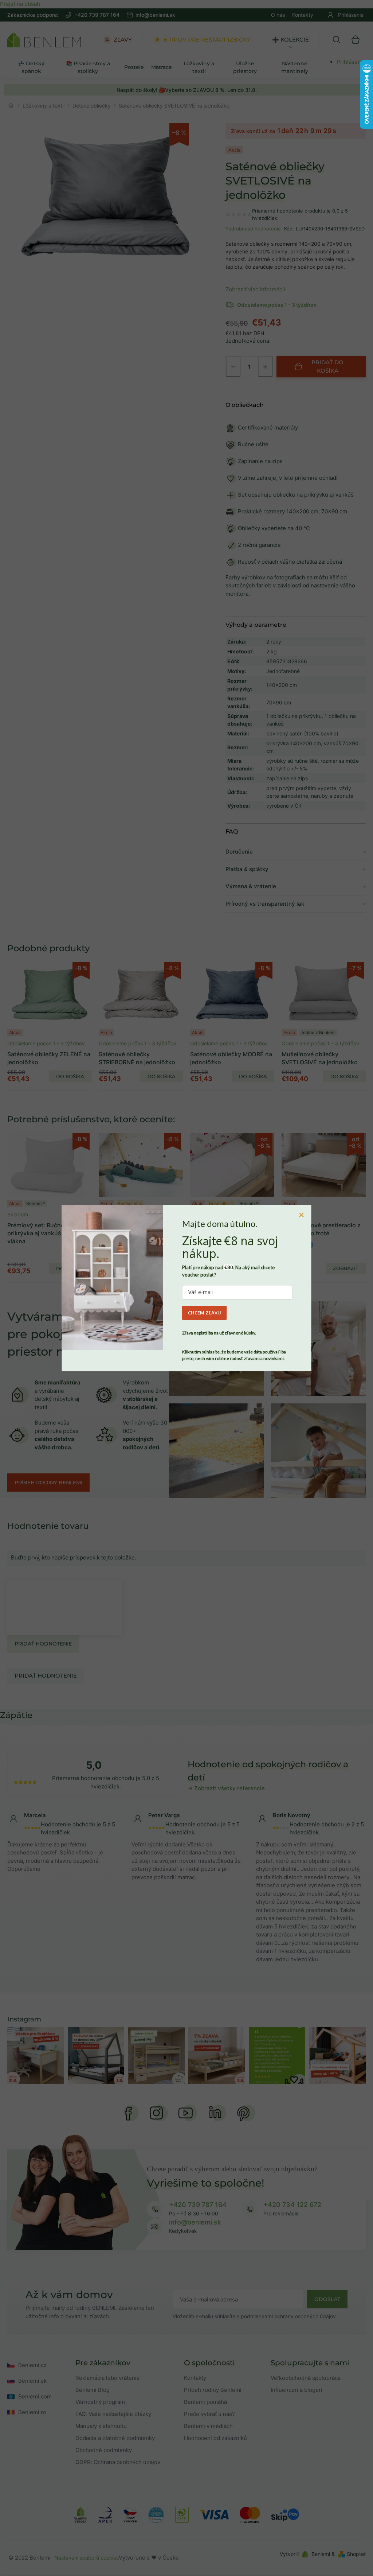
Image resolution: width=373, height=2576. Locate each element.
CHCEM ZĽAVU (205, 1313)
